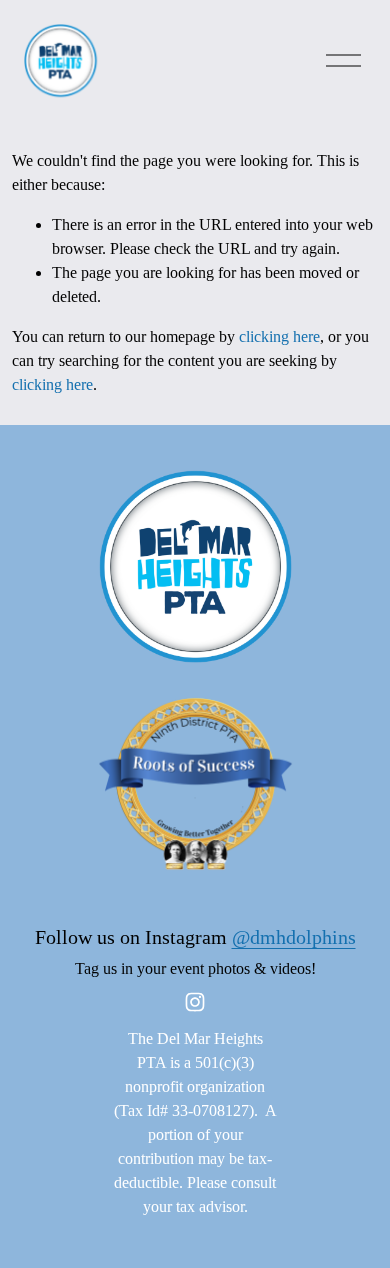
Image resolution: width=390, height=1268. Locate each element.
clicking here (279, 336)
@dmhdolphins (294, 937)
